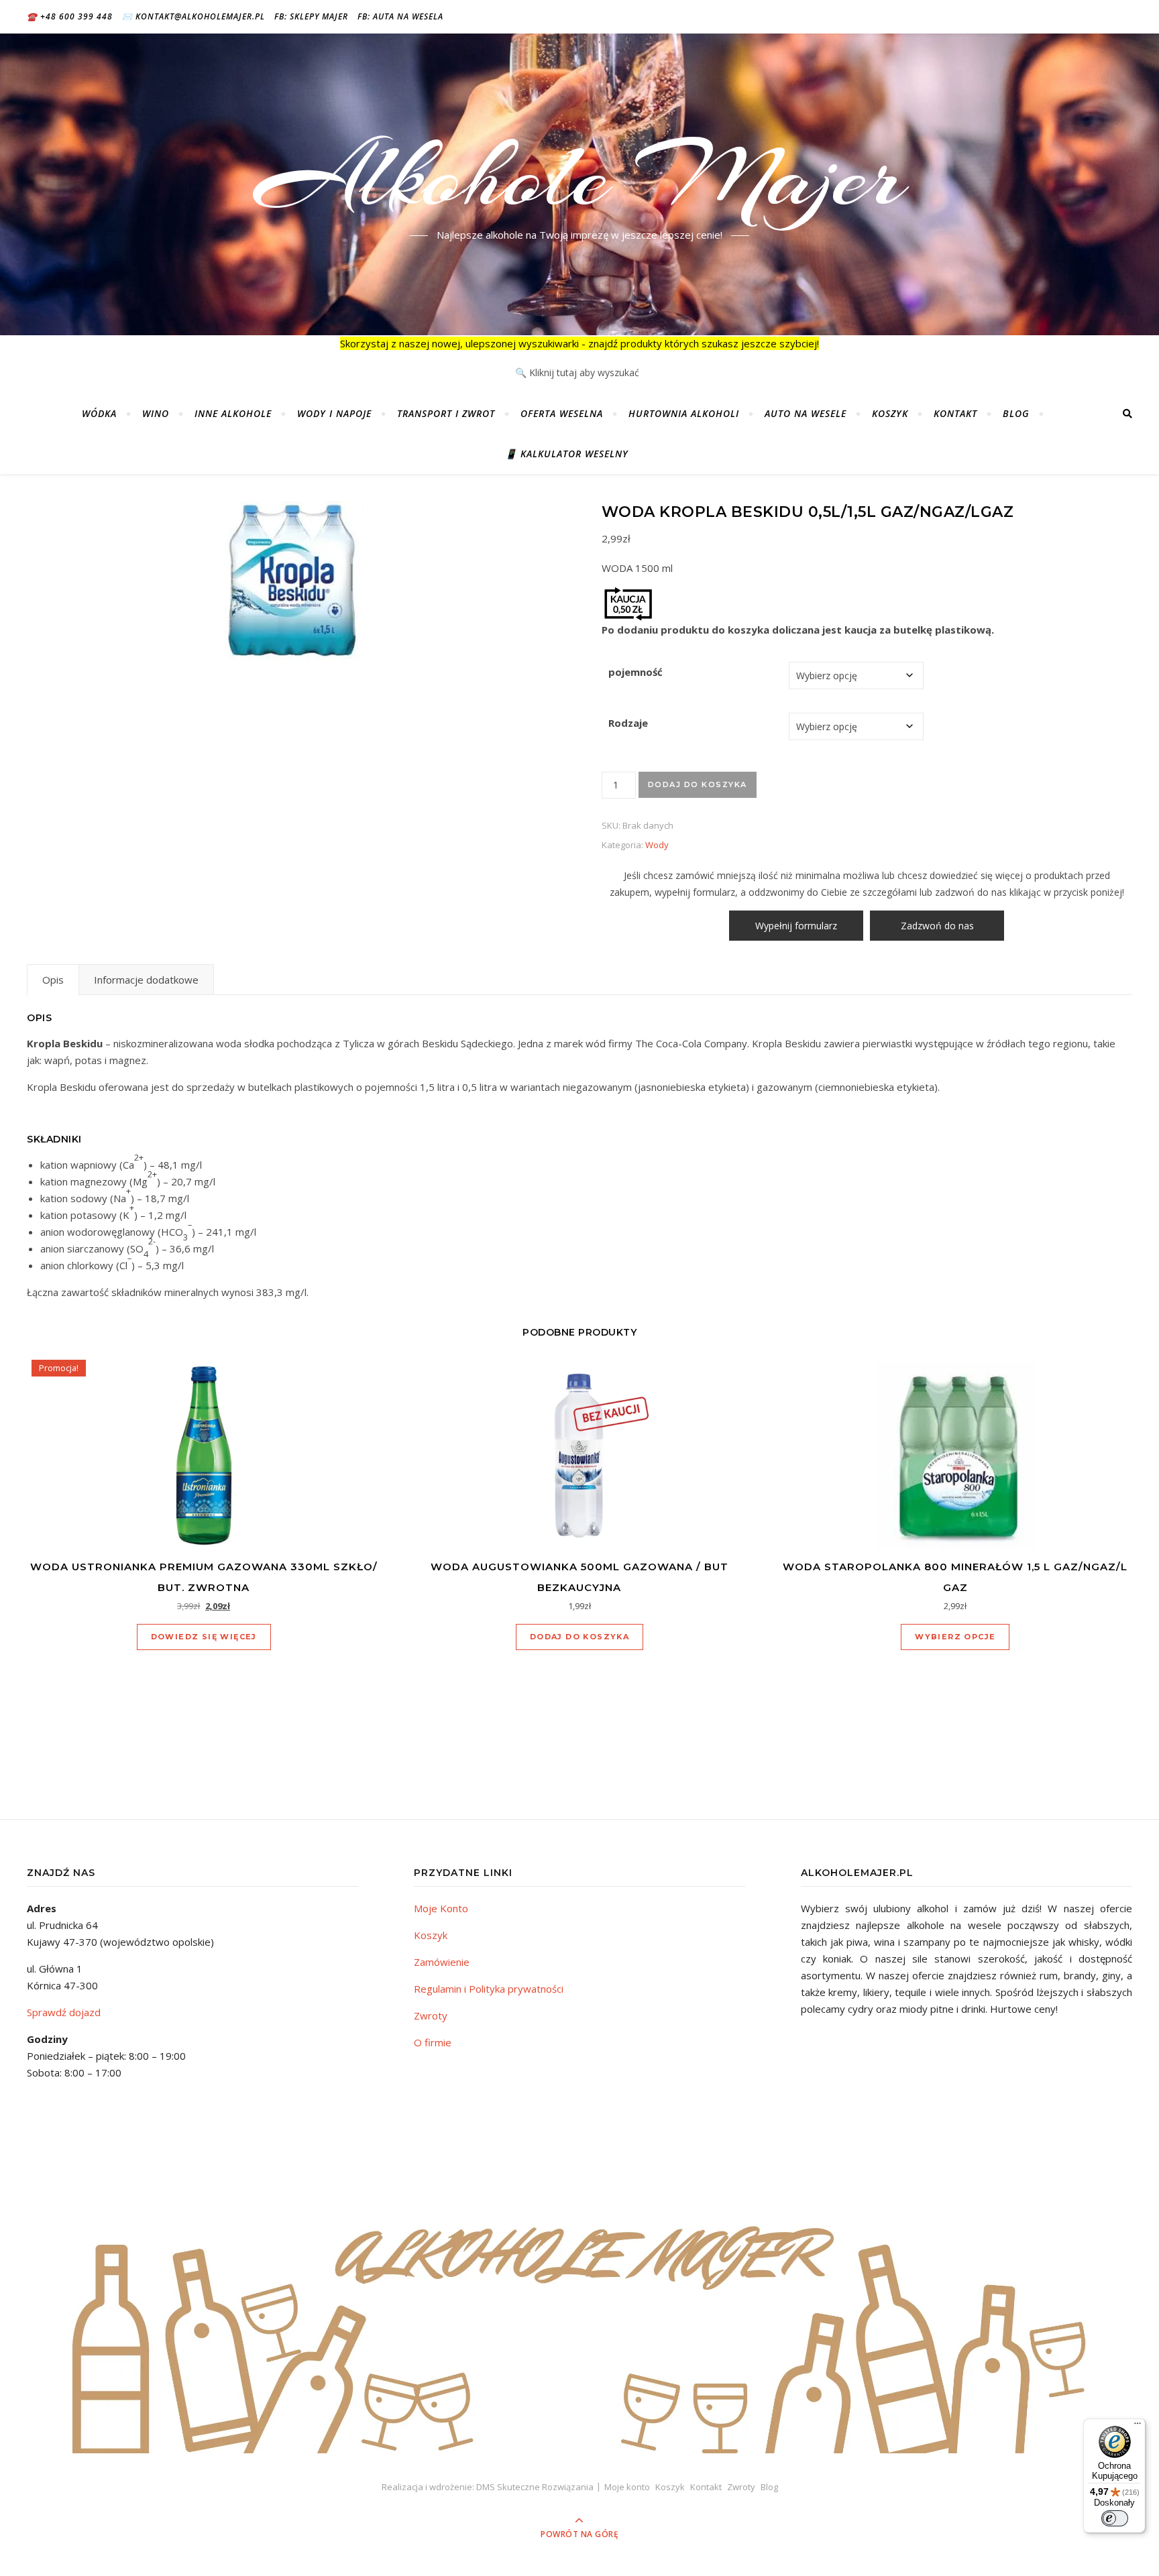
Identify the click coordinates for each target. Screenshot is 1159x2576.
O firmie (433, 2042)
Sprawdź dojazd (64, 2012)
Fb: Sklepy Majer (311, 16)
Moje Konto (441, 1908)
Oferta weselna (562, 413)
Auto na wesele (806, 413)
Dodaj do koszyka (698, 784)
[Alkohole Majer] (579, 2312)
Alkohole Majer (580, 176)
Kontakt (955, 413)
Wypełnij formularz (796, 926)
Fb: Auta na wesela (400, 16)
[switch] (1115, 2518)
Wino (156, 413)
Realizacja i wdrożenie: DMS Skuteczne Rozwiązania (488, 2487)
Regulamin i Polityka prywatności (489, 1989)
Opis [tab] (53, 980)
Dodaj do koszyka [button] (579, 1637)
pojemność (636, 672)
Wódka (99, 413)
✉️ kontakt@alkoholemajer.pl (194, 16)
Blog (1016, 413)
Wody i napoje (334, 413)
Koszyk (890, 413)
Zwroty (431, 2015)
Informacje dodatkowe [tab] (146, 980)
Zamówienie (442, 1962)
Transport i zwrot (446, 413)
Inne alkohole (233, 413)
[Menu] (1138, 2426)
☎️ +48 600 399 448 (70, 16)
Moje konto (627, 2487)
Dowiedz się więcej (204, 1637)
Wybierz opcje (955, 1637)
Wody (657, 845)
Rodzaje (628, 723)
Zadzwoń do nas (937, 926)
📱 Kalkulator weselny (567, 454)
